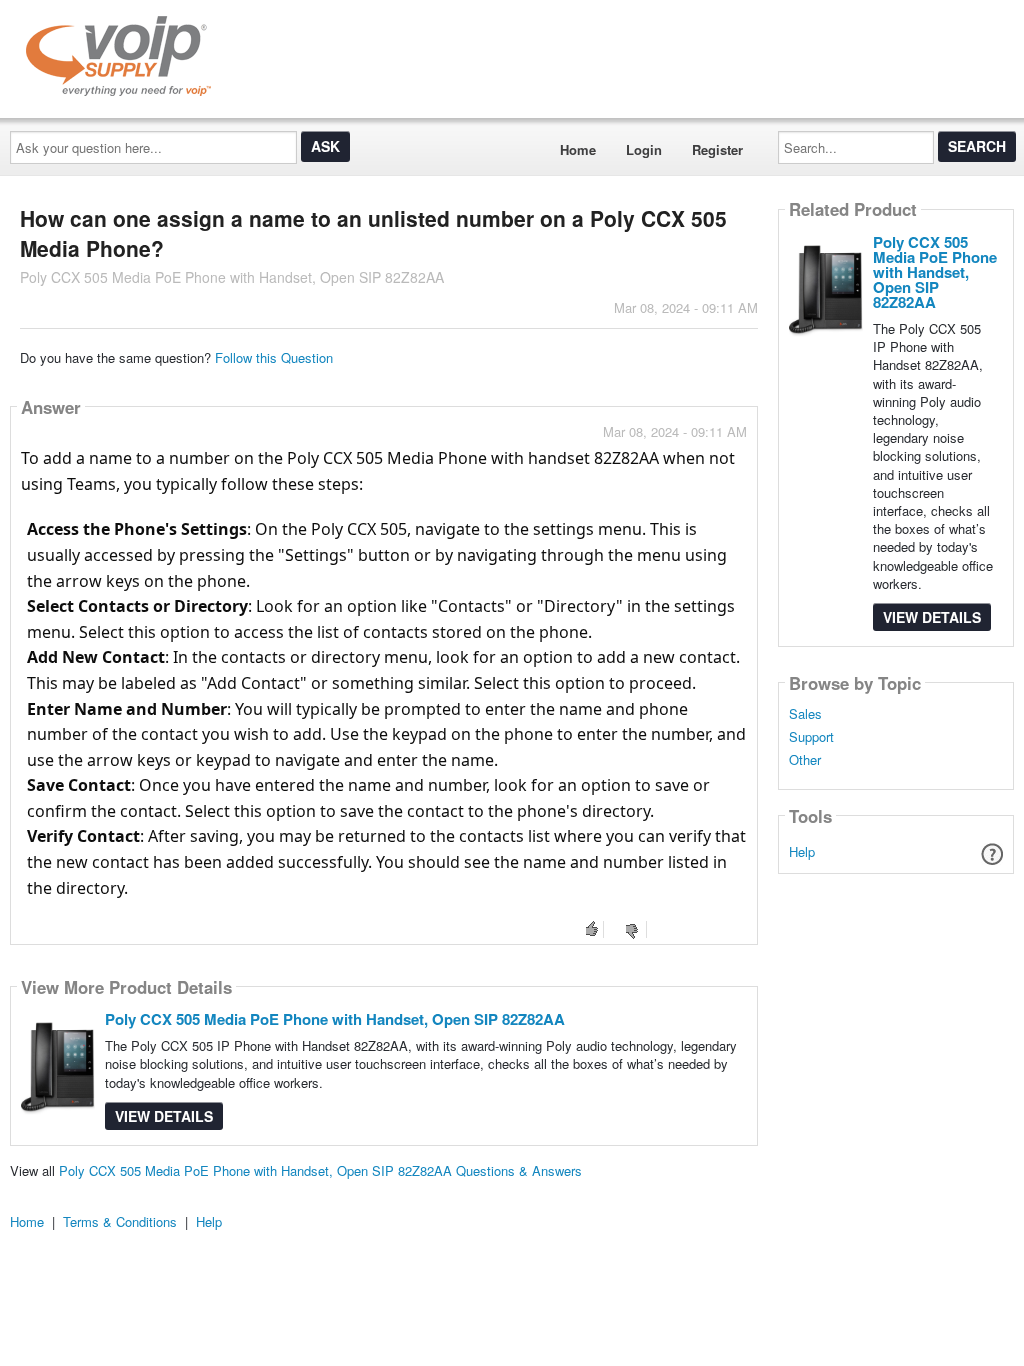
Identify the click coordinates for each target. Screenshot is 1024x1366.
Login (644, 149)
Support (811, 737)
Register (717, 149)
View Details (164, 1116)
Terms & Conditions (120, 1221)
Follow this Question (274, 357)
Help (802, 851)
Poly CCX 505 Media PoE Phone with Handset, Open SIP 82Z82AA (335, 1019)
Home (578, 149)
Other (805, 760)
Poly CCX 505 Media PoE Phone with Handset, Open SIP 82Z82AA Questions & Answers (320, 1170)
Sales (805, 714)
